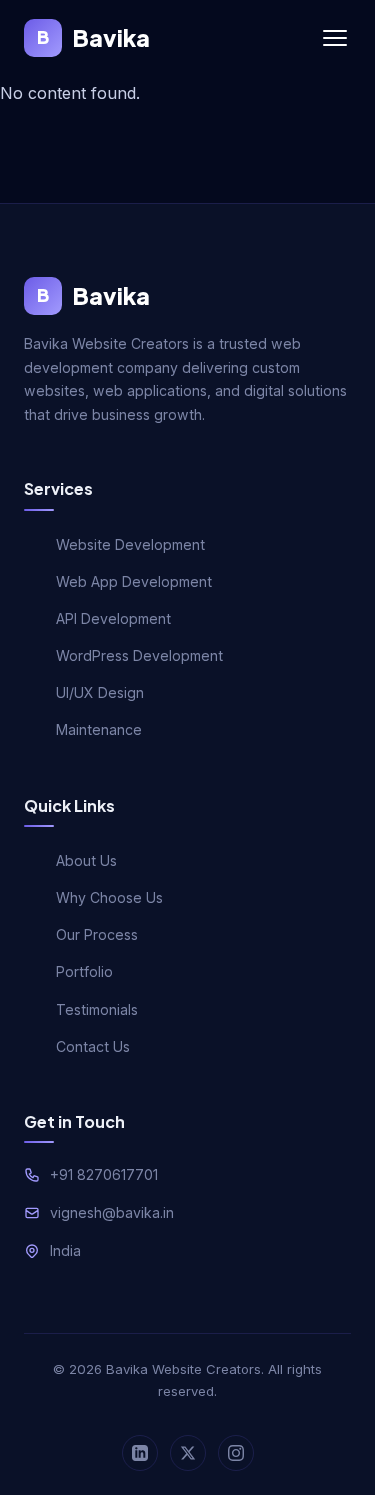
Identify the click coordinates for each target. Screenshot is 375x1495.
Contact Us (93, 1046)
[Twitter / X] (188, 1453)
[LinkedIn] (140, 1453)
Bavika (93, 37)
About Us (86, 860)
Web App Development (134, 581)
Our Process (97, 934)
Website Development (130, 544)
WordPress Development (139, 655)
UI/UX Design (100, 692)
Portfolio (84, 971)
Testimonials (97, 1009)
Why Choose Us (109, 897)
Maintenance (99, 729)
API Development (113, 618)
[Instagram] (236, 1453)
